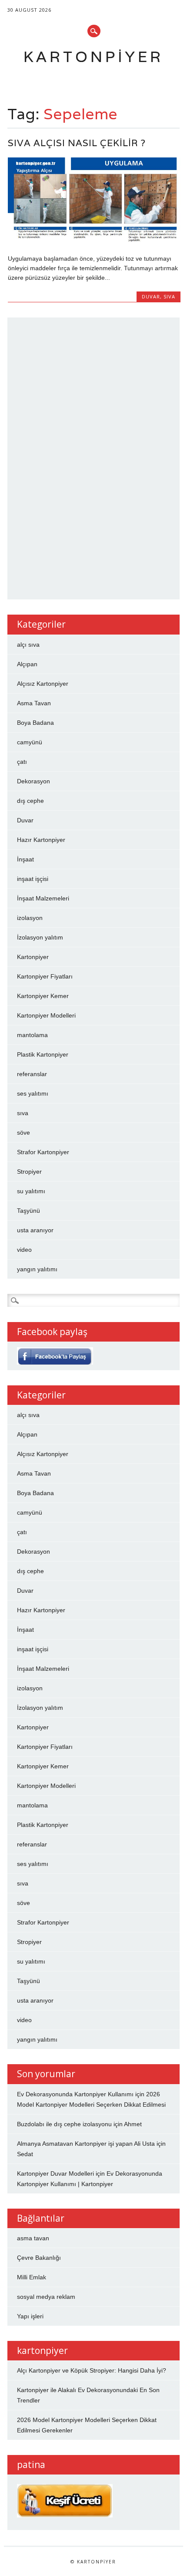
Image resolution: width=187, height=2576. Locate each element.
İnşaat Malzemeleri (43, 898)
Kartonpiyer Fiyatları (45, 976)
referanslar (32, 1074)
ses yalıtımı (33, 1093)
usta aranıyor (35, 1230)
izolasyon (30, 918)
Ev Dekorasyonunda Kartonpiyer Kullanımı (75, 2094)
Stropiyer (29, 1172)
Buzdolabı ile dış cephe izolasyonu (64, 2124)
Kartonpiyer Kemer (43, 996)
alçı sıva (28, 645)
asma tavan (33, 2238)
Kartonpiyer (93, 57)
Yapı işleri (30, 2316)
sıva (169, 296)
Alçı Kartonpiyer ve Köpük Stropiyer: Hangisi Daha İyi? (92, 2370)
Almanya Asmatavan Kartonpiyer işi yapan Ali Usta (86, 2144)
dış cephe (30, 801)
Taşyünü (28, 1211)
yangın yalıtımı (37, 1269)
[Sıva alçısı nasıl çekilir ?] (94, 240)
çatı (22, 762)
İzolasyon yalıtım (40, 937)
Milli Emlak (32, 2277)
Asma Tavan (34, 703)
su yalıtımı (31, 1191)
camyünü (30, 742)
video (24, 1250)
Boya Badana (35, 723)
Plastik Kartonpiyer (43, 1054)
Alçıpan (27, 664)
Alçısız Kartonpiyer (43, 684)
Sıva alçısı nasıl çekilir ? (77, 143)
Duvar (151, 296)
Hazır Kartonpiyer (41, 840)
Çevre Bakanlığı (39, 2258)
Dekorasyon (33, 781)
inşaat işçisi (33, 879)
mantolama (32, 1035)
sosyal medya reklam (46, 2297)
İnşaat (25, 859)
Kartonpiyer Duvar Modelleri (55, 2173)
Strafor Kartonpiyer (43, 1152)
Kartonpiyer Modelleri (46, 1015)
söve (23, 1133)
